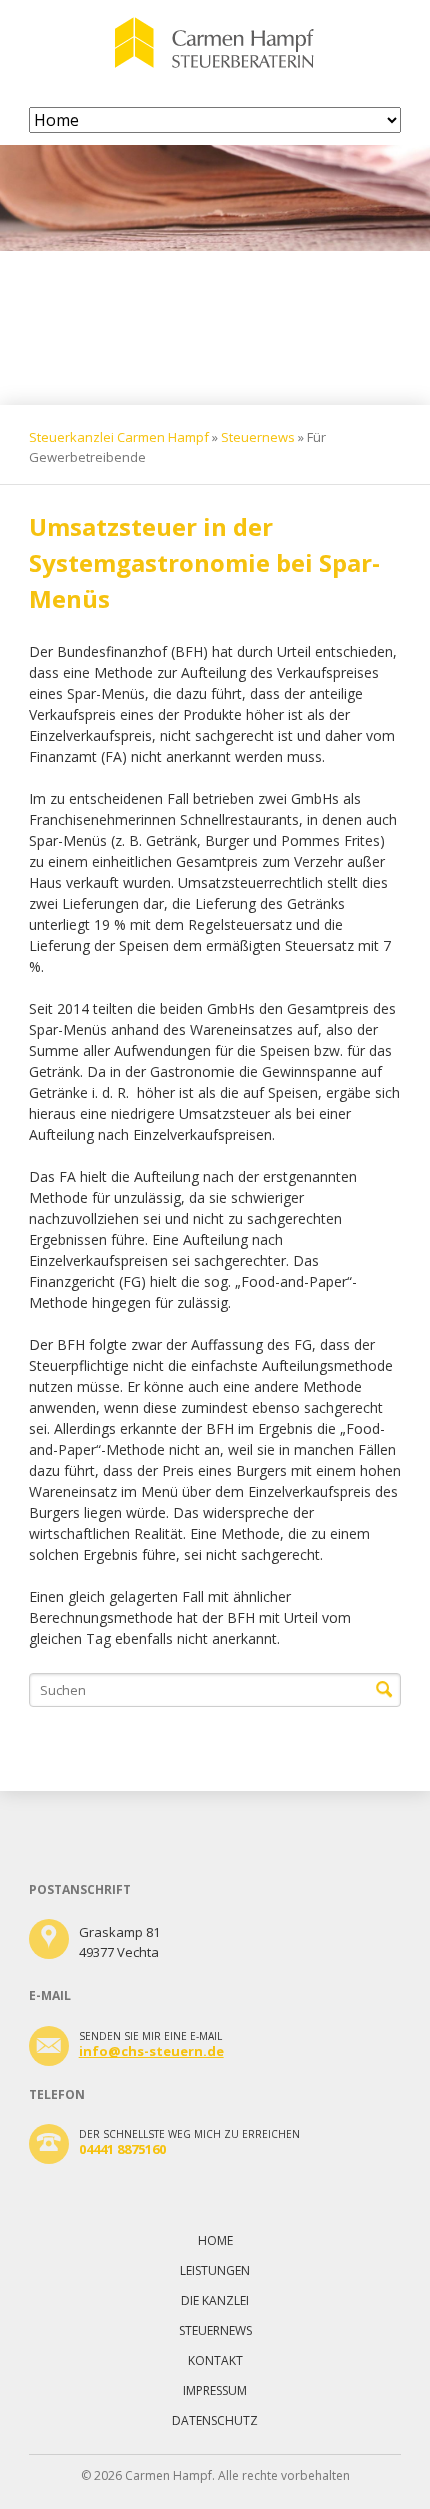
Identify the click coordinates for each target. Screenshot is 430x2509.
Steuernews (258, 437)
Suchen (384, 1690)
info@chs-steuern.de (151, 2051)
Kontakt (215, 2360)
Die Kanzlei (215, 2300)
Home (215, 2240)
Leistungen (215, 2270)
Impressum (215, 2390)
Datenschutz (215, 2420)
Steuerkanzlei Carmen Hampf (119, 437)
